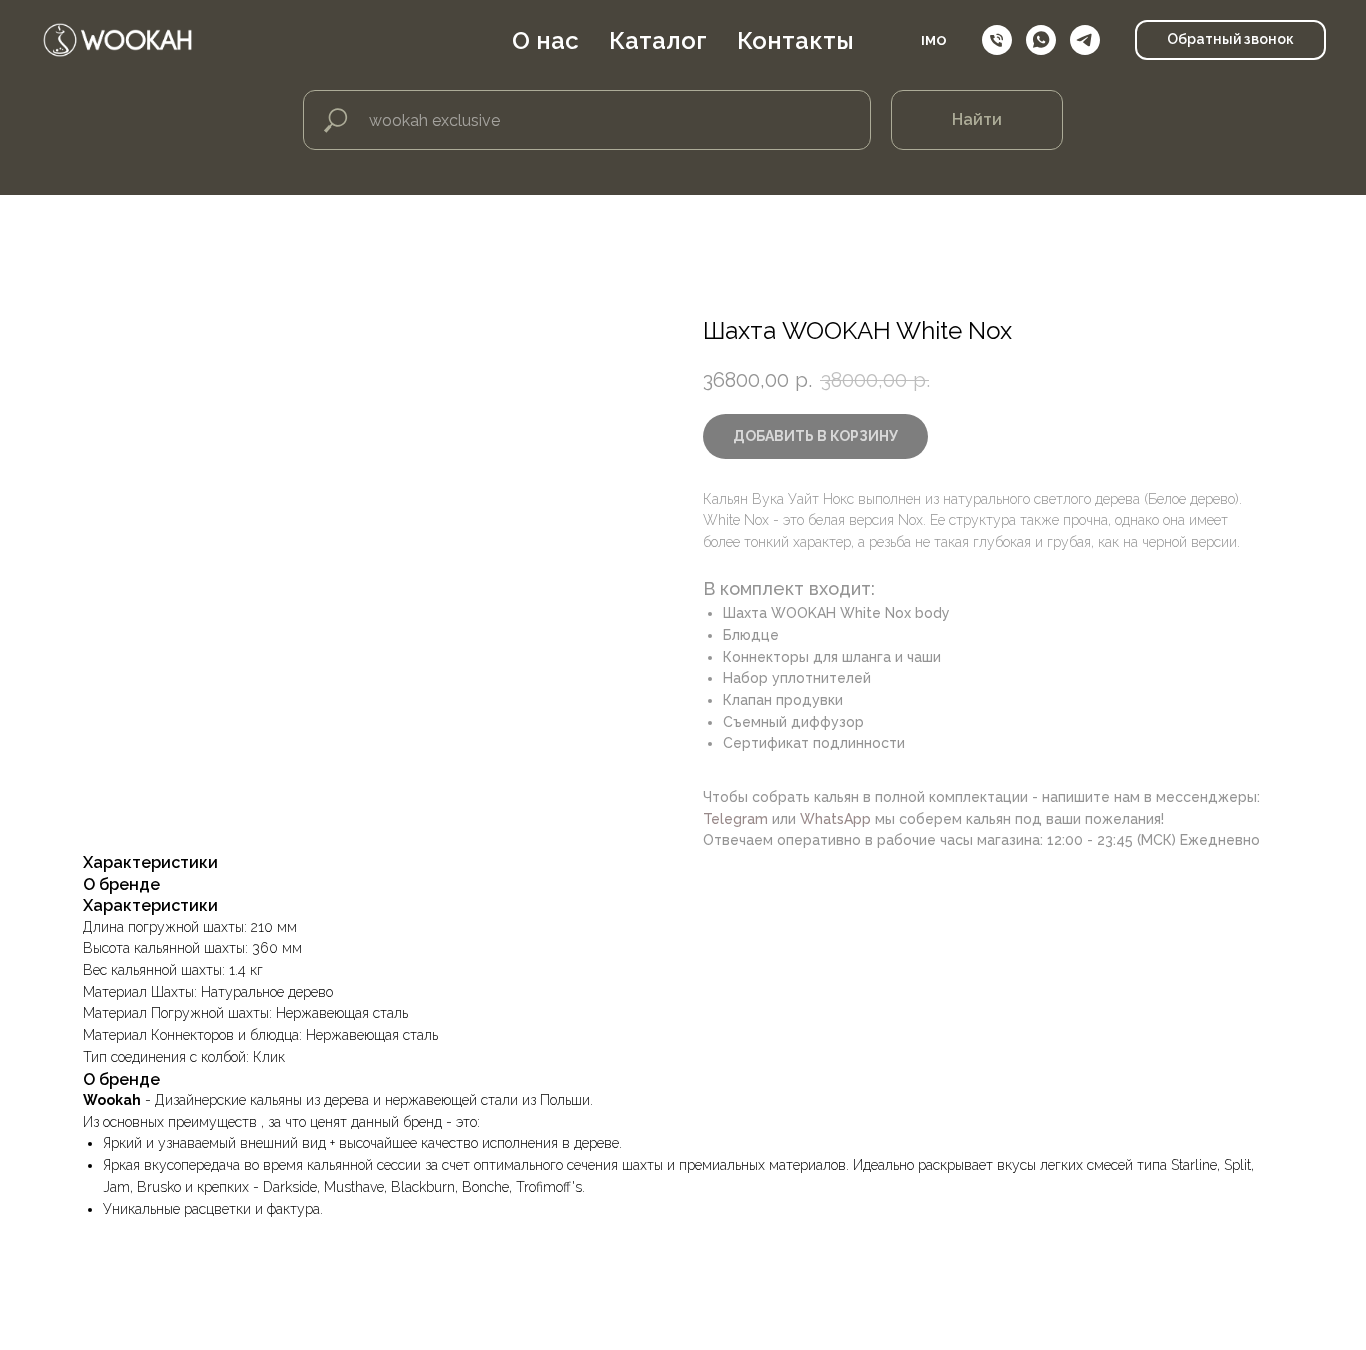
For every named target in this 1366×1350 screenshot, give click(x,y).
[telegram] (1085, 40)
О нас (545, 40)
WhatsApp (835, 819)
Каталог (658, 40)
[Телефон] (997, 40)
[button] (1230, 40)
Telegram (735, 819)
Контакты (795, 40)
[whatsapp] (1041, 40)
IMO (934, 40)
